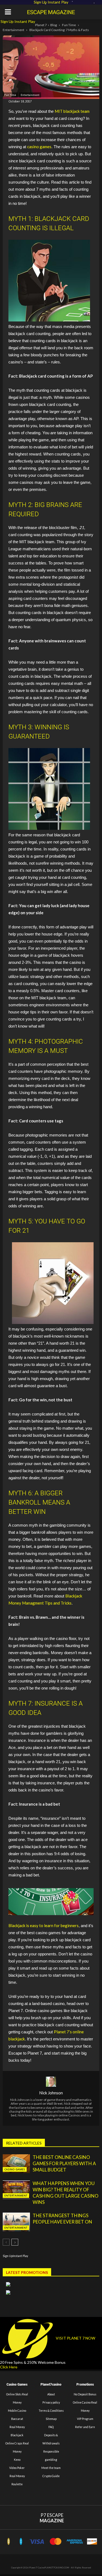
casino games (39, 147)
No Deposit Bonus (85, 2394)
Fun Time (69, 25)
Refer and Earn (85, 2427)
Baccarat (17, 2419)
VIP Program (85, 2419)
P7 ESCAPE (52, 2518)
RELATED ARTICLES (24, 2143)
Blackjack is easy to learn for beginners (44, 1925)
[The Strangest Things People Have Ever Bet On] (16, 2222)
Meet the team (51, 2468)
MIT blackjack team (72, 111)
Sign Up (7, 21)
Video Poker (17, 2468)
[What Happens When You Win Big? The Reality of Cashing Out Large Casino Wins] (16, 2190)
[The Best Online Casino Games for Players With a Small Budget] (16, 2164)
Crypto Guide (51, 2476)
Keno (17, 2460)
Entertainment (13, 30)
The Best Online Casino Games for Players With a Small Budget (64, 2163)
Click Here (9, 2367)
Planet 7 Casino (37, 2568)
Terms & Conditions (51, 2411)
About (51, 2394)
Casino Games (15, 2169)
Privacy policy (51, 2402)
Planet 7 (41, 25)
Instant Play (25, 21)
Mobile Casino (17, 2411)
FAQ (51, 2427)
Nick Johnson (51, 2093)
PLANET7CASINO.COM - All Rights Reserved (68, 2568)
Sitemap (51, 2419)
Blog (54, 25)
